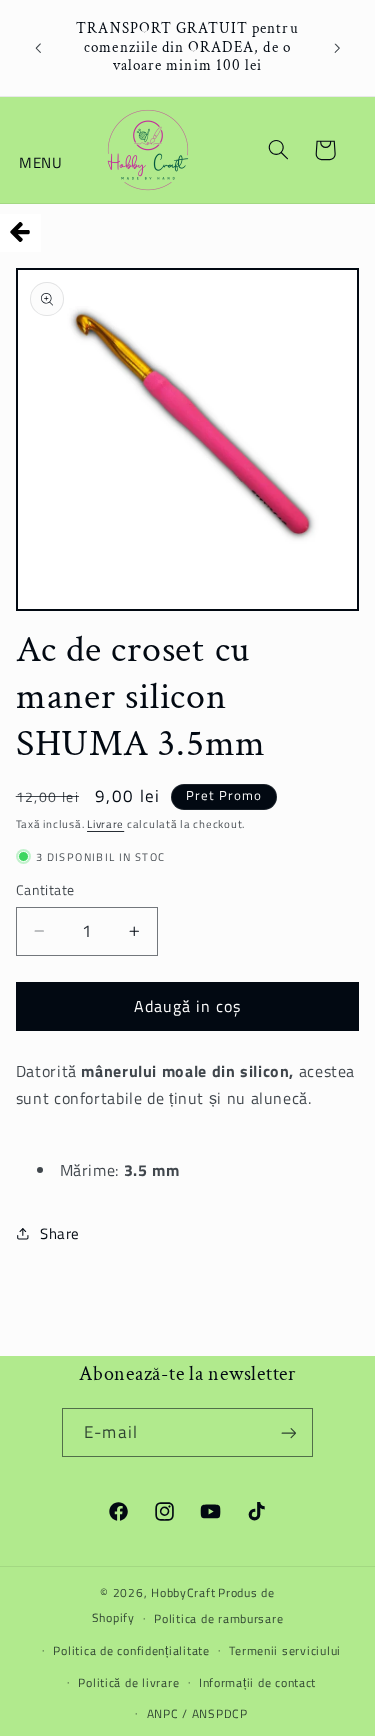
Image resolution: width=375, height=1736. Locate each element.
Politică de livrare (128, 1682)
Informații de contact (257, 1682)
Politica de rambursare (218, 1618)
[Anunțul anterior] (38, 48)
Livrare (105, 824)
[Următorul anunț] (337, 48)
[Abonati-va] (288, 1432)
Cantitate (45, 890)
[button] (42, 150)
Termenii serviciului (285, 1650)
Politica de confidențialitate (131, 1650)
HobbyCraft (183, 1592)
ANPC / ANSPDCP (197, 1713)
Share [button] (60, 1233)
